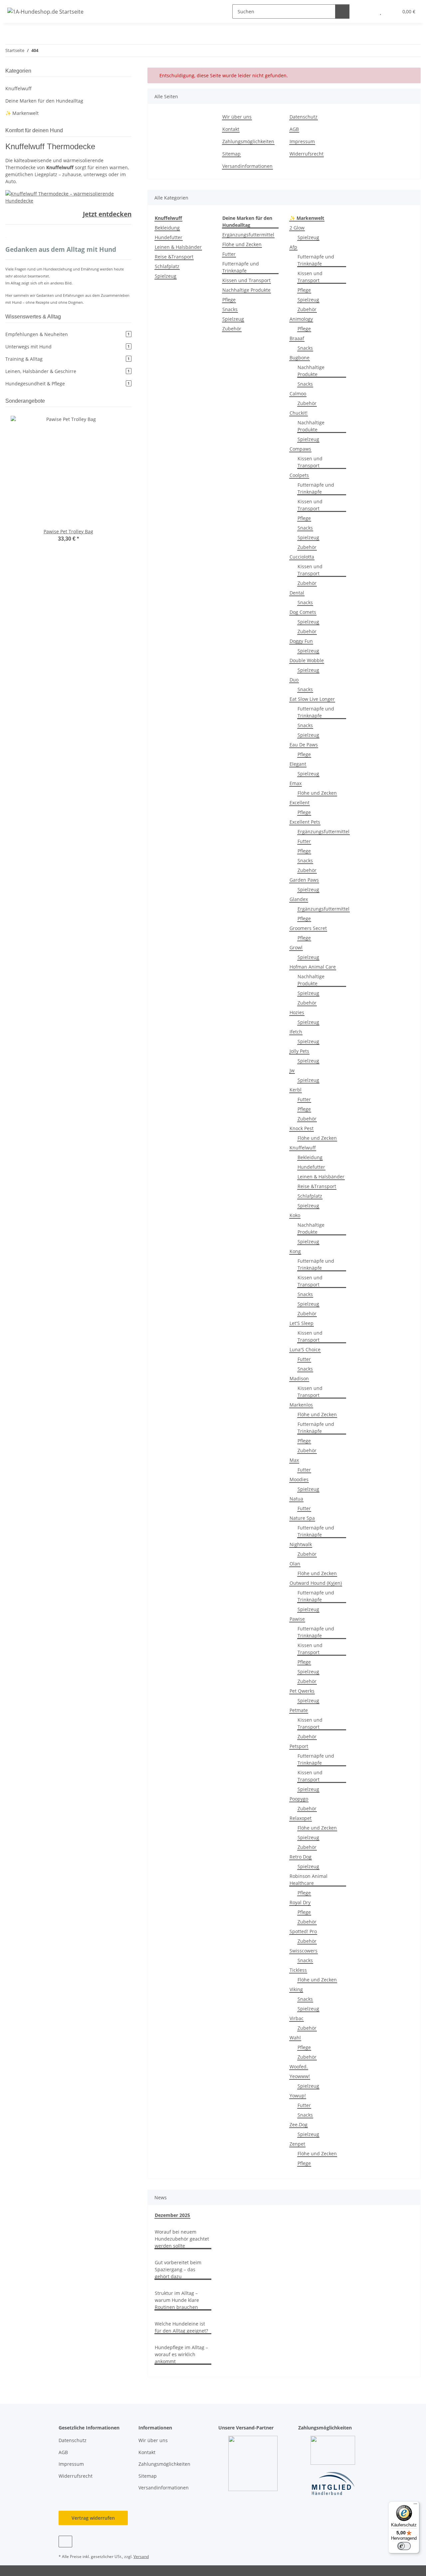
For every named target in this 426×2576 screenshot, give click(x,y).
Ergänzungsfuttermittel (248, 235)
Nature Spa (302, 1518)
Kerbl (296, 1090)
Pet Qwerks (302, 1691)
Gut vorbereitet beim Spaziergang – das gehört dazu (178, 2269)
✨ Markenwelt (22, 113)
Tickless (298, 1970)
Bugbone (300, 358)
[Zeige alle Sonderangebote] (129, 401)
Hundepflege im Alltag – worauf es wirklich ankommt (181, 2354)
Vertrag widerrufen (93, 2518)
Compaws (300, 449)
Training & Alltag (67, 359)
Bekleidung (167, 228)
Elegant (298, 764)
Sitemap (231, 154)
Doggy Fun (301, 641)
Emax (296, 783)
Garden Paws (304, 880)
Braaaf (297, 338)
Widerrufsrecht (307, 154)
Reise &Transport (174, 257)
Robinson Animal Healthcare (309, 1880)
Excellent (300, 803)
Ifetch (296, 1032)
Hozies (297, 1012)
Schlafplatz (167, 266)
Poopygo (299, 1799)
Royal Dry (300, 1902)
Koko (295, 1215)
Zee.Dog (299, 2125)
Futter (229, 254)
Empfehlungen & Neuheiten (67, 334)
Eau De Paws (304, 745)
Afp (293, 247)
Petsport (299, 1746)
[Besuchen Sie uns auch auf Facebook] (65, 2542)
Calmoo (298, 394)
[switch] (404, 2546)
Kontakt (231, 129)
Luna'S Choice (305, 1349)
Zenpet (297, 2144)
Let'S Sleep (302, 1323)
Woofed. (299, 2067)
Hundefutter (169, 237)
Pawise (297, 1619)
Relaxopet (301, 1818)
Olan (295, 1564)
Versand (141, 2557)
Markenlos (301, 1405)
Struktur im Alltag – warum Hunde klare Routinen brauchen (177, 2300)
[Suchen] (342, 11)
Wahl (295, 2038)
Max (294, 1460)
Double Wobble (307, 660)
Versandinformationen (247, 166)
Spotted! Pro (303, 1931)
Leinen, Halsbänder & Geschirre (67, 371)
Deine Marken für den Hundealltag (44, 101)
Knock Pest (302, 1128)
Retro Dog (301, 1857)
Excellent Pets (305, 822)
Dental (297, 593)
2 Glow (297, 228)
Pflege (229, 300)
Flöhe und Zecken (242, 244)
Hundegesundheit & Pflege (67, 384)
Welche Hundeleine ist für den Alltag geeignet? (181, 2327)
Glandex (299, 899)
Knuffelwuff (303, 1148)
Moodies (299, 1479)
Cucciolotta (302, 557)
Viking (296, 1989)
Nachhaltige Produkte (246, 290)
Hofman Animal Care (313, 967)
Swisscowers (304, 1951)
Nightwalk (301, 1544)
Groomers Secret (308, 928)
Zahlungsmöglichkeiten (248, 141)
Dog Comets (303, 612)
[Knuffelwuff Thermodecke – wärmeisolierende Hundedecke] (68, 196)
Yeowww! (300, 2076)
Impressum (302, 141)
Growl (296, 947)
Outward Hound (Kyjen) (316, 1583)
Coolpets (299, 475)
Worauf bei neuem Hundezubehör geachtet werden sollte (182, 2239)
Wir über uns (237, 117)
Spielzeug (166, 276)
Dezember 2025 (172, 2215)
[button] (367, 11)
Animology (301, 319)
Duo (294, 680)
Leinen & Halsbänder (178, 247)
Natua (296, 1499)
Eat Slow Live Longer (312, 699)
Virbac (297, 2018)
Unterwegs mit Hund (67, 347)
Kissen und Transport (246, 280)
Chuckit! (299, 413)
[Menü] (415, 2505)
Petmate (299, 1710)
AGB (294, 129)
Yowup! (298, 2096)
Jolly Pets (299, 1051)
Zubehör (232, 329)
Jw (292, 1070)
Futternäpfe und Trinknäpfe (241, 267)
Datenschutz (304, 117)
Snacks (230, 309)
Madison (299, 1378)
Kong (295, 1251)
